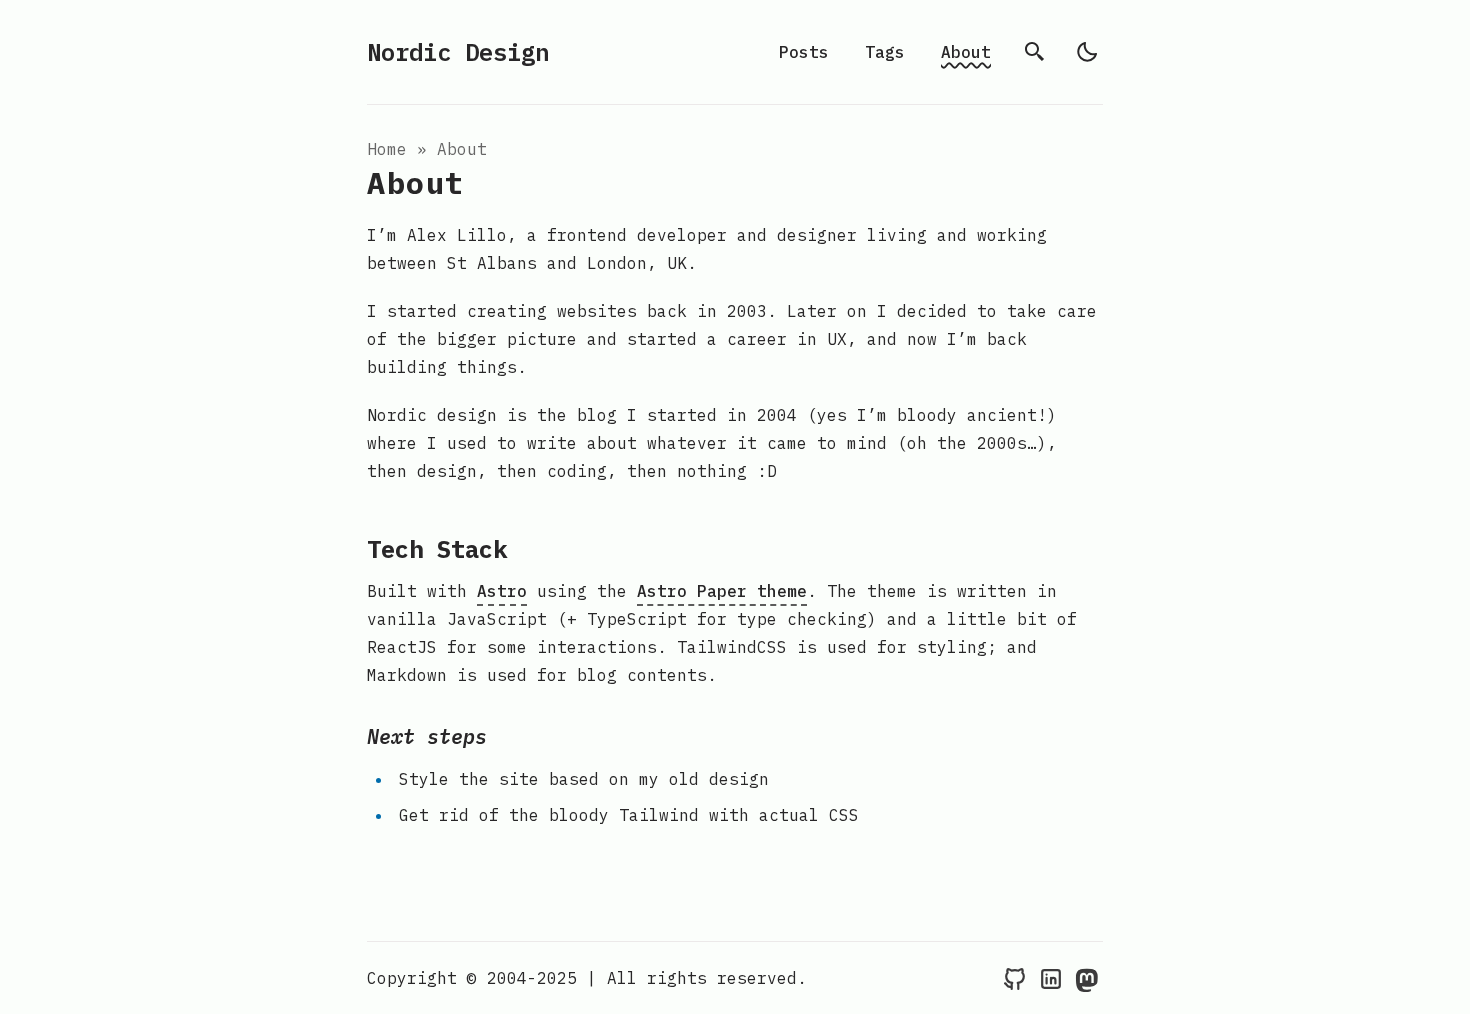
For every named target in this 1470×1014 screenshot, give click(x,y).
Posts (804, 52)
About (966, 52)
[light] (1087, 52)
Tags (885, 52)
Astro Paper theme (722, 591)
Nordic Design (458, 52)
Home (387, 149)
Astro (502, 591)
